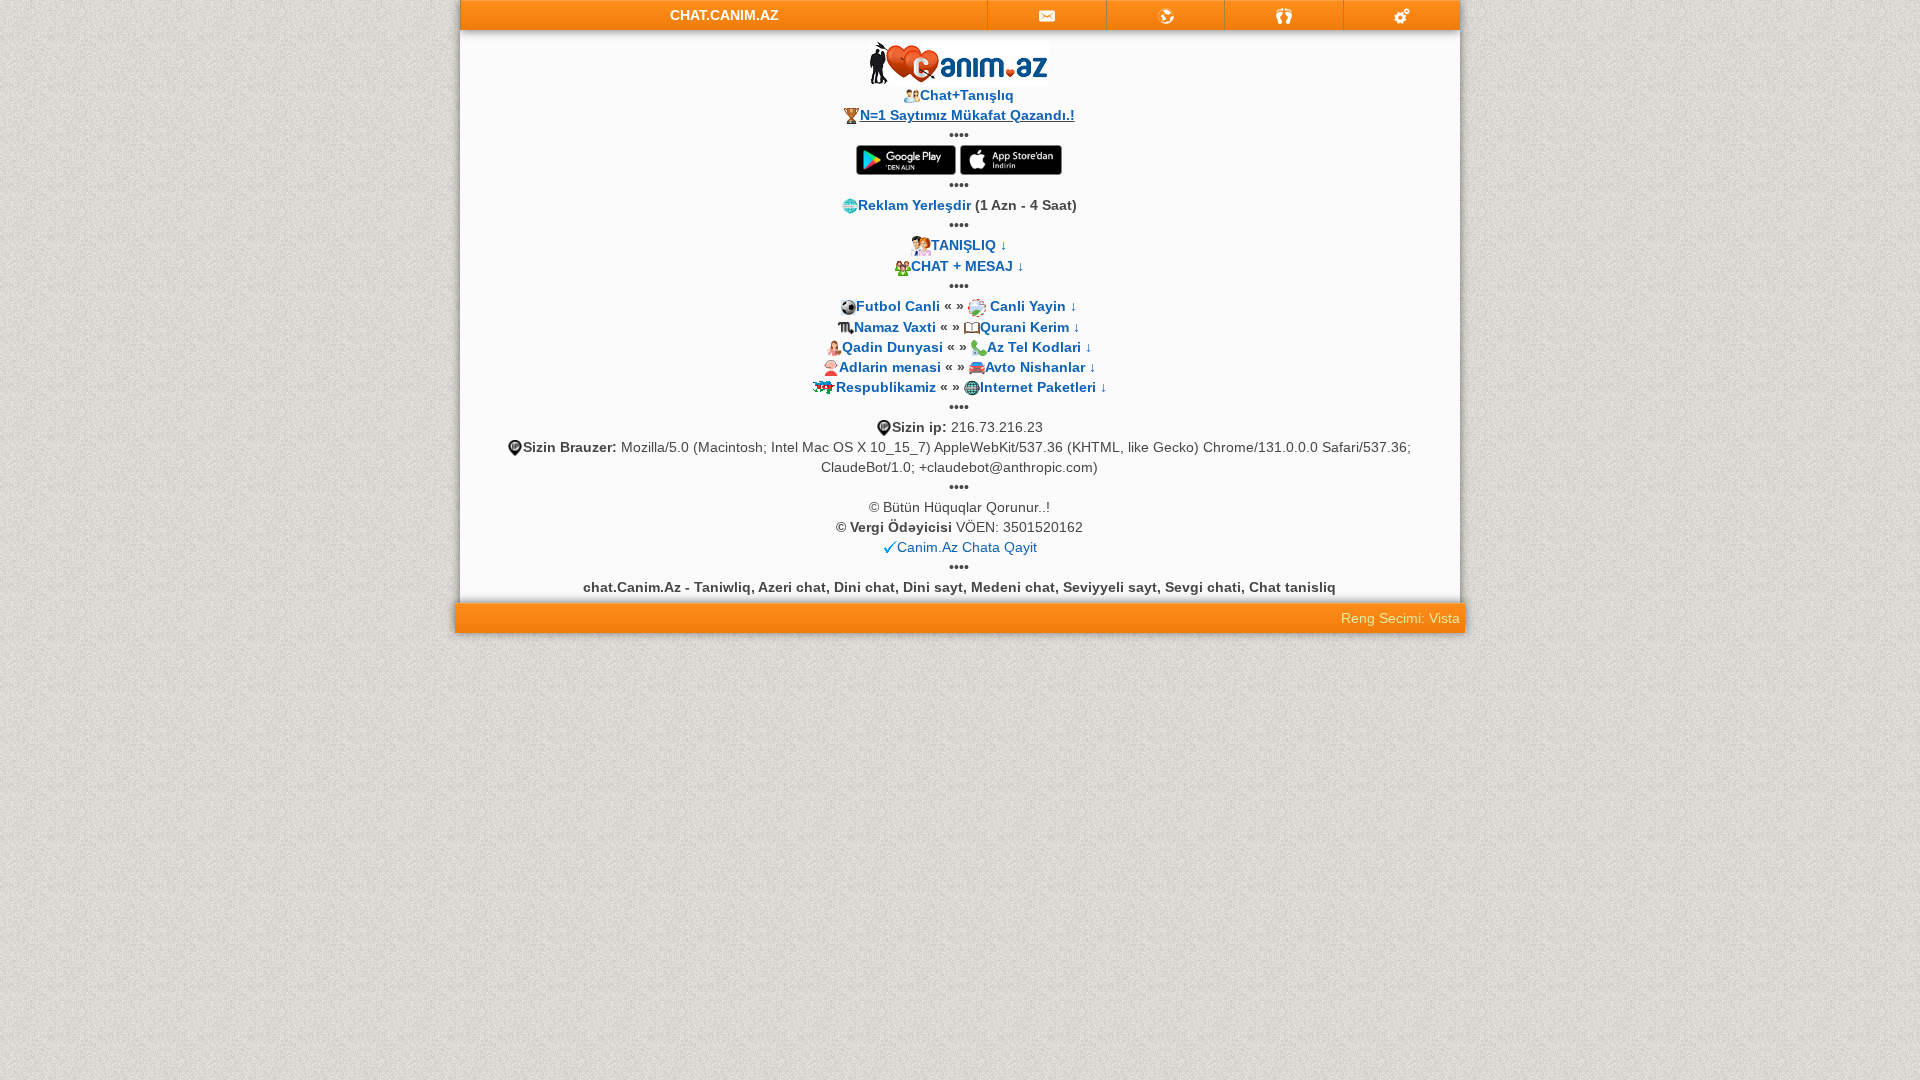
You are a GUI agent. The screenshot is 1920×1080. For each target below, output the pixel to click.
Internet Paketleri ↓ (1043, 387)
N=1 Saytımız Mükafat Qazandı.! (967, 115)
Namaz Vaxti (897, 327)
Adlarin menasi (890, 367)
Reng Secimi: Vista (1400, 618)
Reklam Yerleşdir (914, 205)
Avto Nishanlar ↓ (1040, 367)
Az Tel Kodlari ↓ (1039, 347)
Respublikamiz (886, 387)
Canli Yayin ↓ (1033, 306)
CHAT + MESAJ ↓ (967, 266)
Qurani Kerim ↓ (1030, 327)
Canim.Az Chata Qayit (967, 547)
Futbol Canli (898, 306)
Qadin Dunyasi (892, 347)
